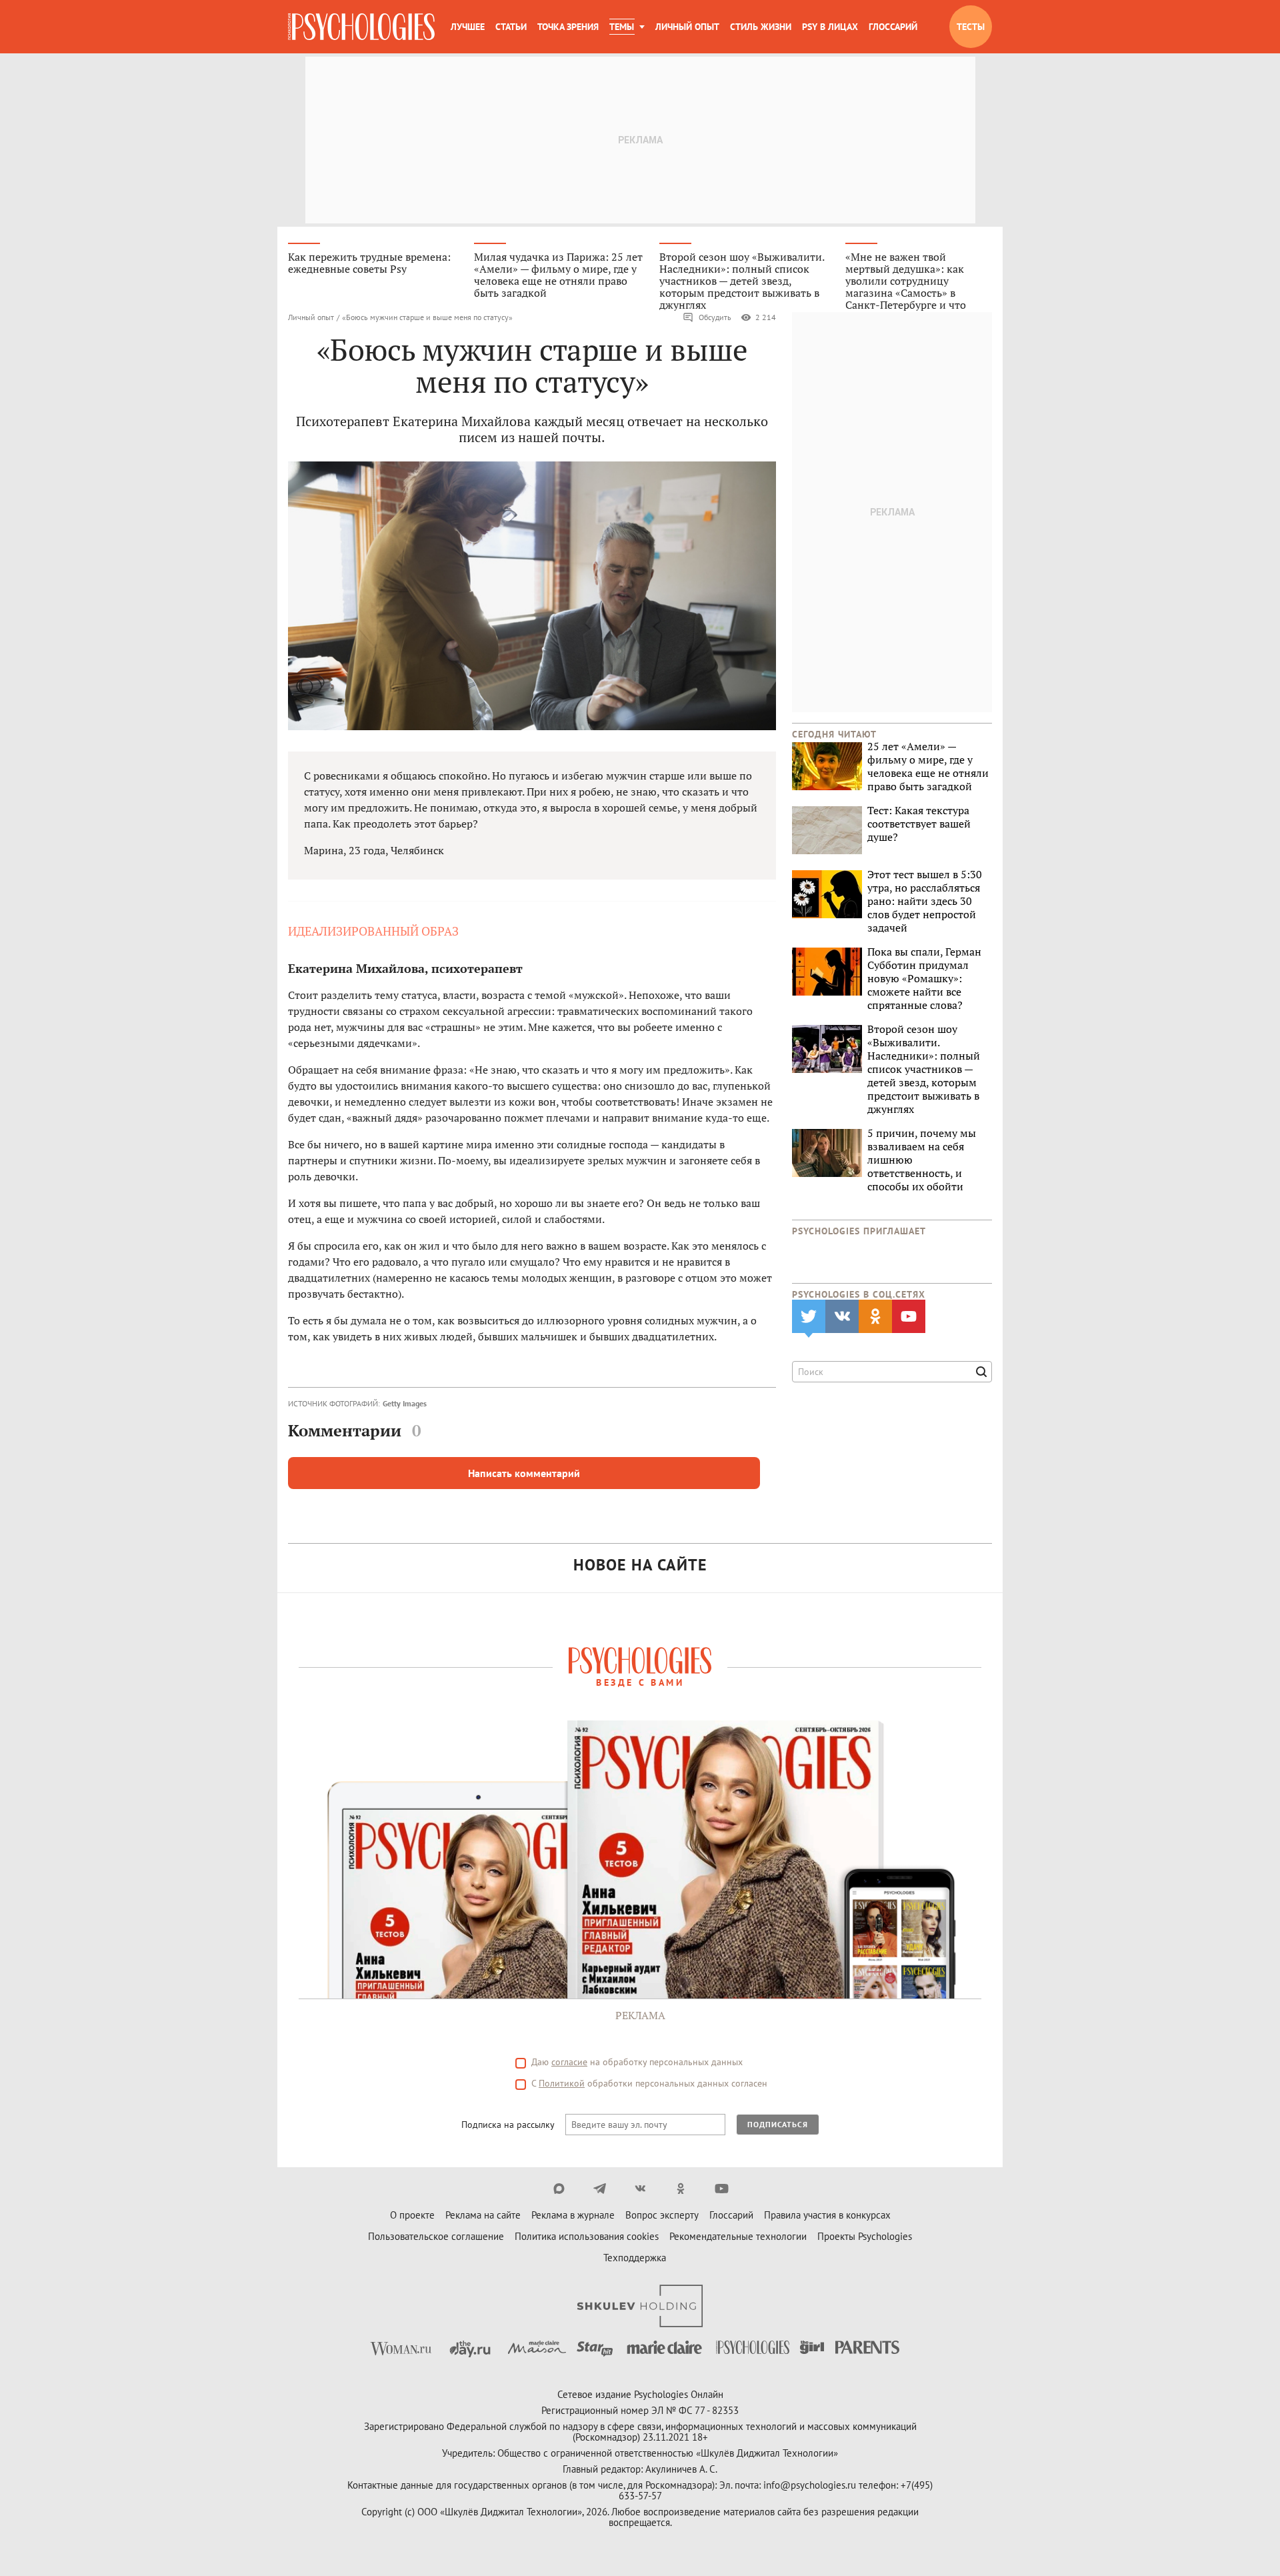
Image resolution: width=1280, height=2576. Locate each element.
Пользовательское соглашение (436, 2236)
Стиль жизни (761, 27)
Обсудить (715, 317)
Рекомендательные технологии (738, 2236)
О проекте (412, 2215)
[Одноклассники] (681, 2189)
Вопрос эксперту (662, 2215)
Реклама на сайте (483, 2215)
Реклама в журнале (573, 2215)
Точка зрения (568, 27)
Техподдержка (635, 2258)
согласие (569, 2062)
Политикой (562, 2083)
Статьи (511, 27)
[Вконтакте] (640, 2189)
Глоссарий (893, 27)
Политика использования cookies (587, 2236)
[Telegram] (600, 2189)
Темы (622, 27)
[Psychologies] (361, 27)
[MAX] (559, 2189)
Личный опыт (687, 27)
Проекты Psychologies (865, 2236)
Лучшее (468, 27)
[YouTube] (722, 2189)
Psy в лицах (830, 27)
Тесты (971, 27)
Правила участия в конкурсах (827, 2215)
